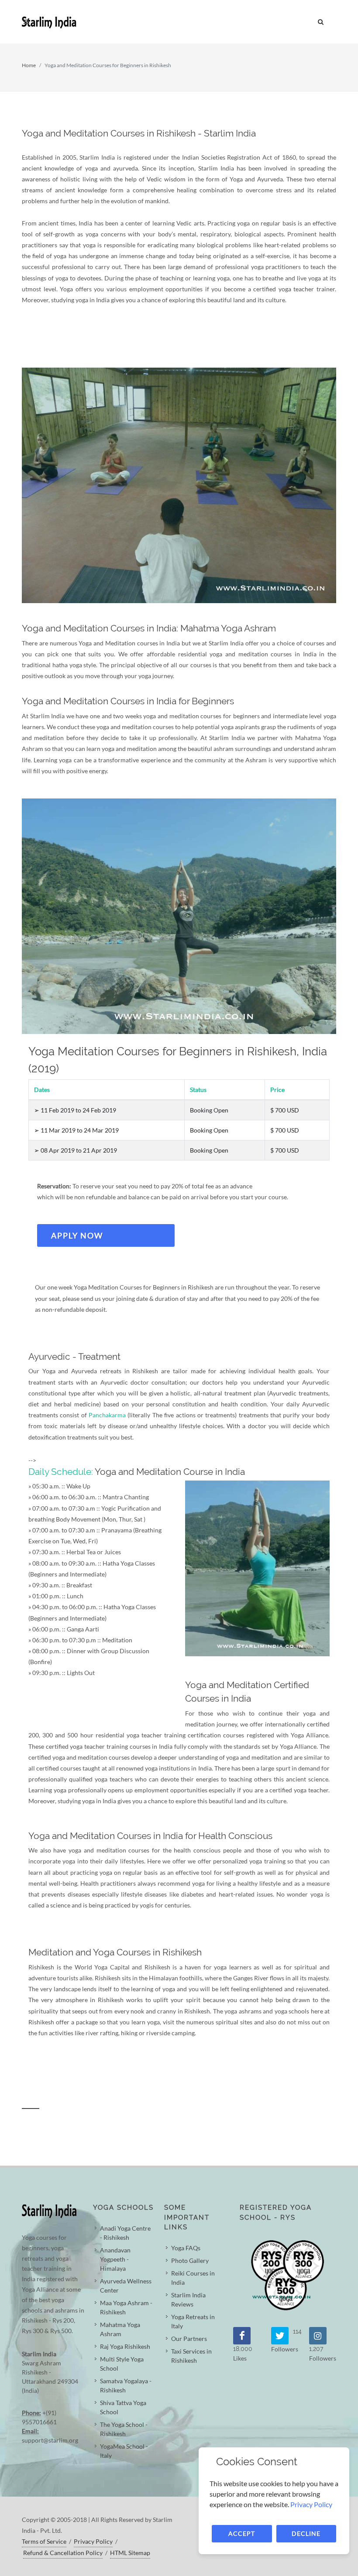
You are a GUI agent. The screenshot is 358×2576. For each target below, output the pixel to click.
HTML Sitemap (130, 2553)
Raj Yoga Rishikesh (125, 2346)
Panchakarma (107, 1415)
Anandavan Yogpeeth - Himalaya (115, 2259)
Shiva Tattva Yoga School (123, 2407)
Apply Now (77, 1235)
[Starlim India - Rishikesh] (179, 22)
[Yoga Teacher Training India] (318, 2336)
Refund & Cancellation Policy (63, 2553)
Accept (242, 2533)
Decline (306, 2533)
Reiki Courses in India (193, 2278)
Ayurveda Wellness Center (126, 2286)
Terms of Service (44, 2541)
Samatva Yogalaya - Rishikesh (126, 2385)
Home (29, 65)
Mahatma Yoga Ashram (120, 2329)
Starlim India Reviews (188, 2300)
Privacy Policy (93, 2541)
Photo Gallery (190, 2260)
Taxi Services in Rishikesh (191, 2356)
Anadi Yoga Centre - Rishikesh (125, 2233)
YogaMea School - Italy (124, 2451)
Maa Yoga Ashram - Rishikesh (126, 2307)
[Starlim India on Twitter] (280, 2336)
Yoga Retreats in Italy (193, 2321)
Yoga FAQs (186, 2248)
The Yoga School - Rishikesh (124, 2429)
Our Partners (189, 2339)
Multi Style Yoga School (122, 2364)
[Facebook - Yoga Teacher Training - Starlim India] (242, 2336)
